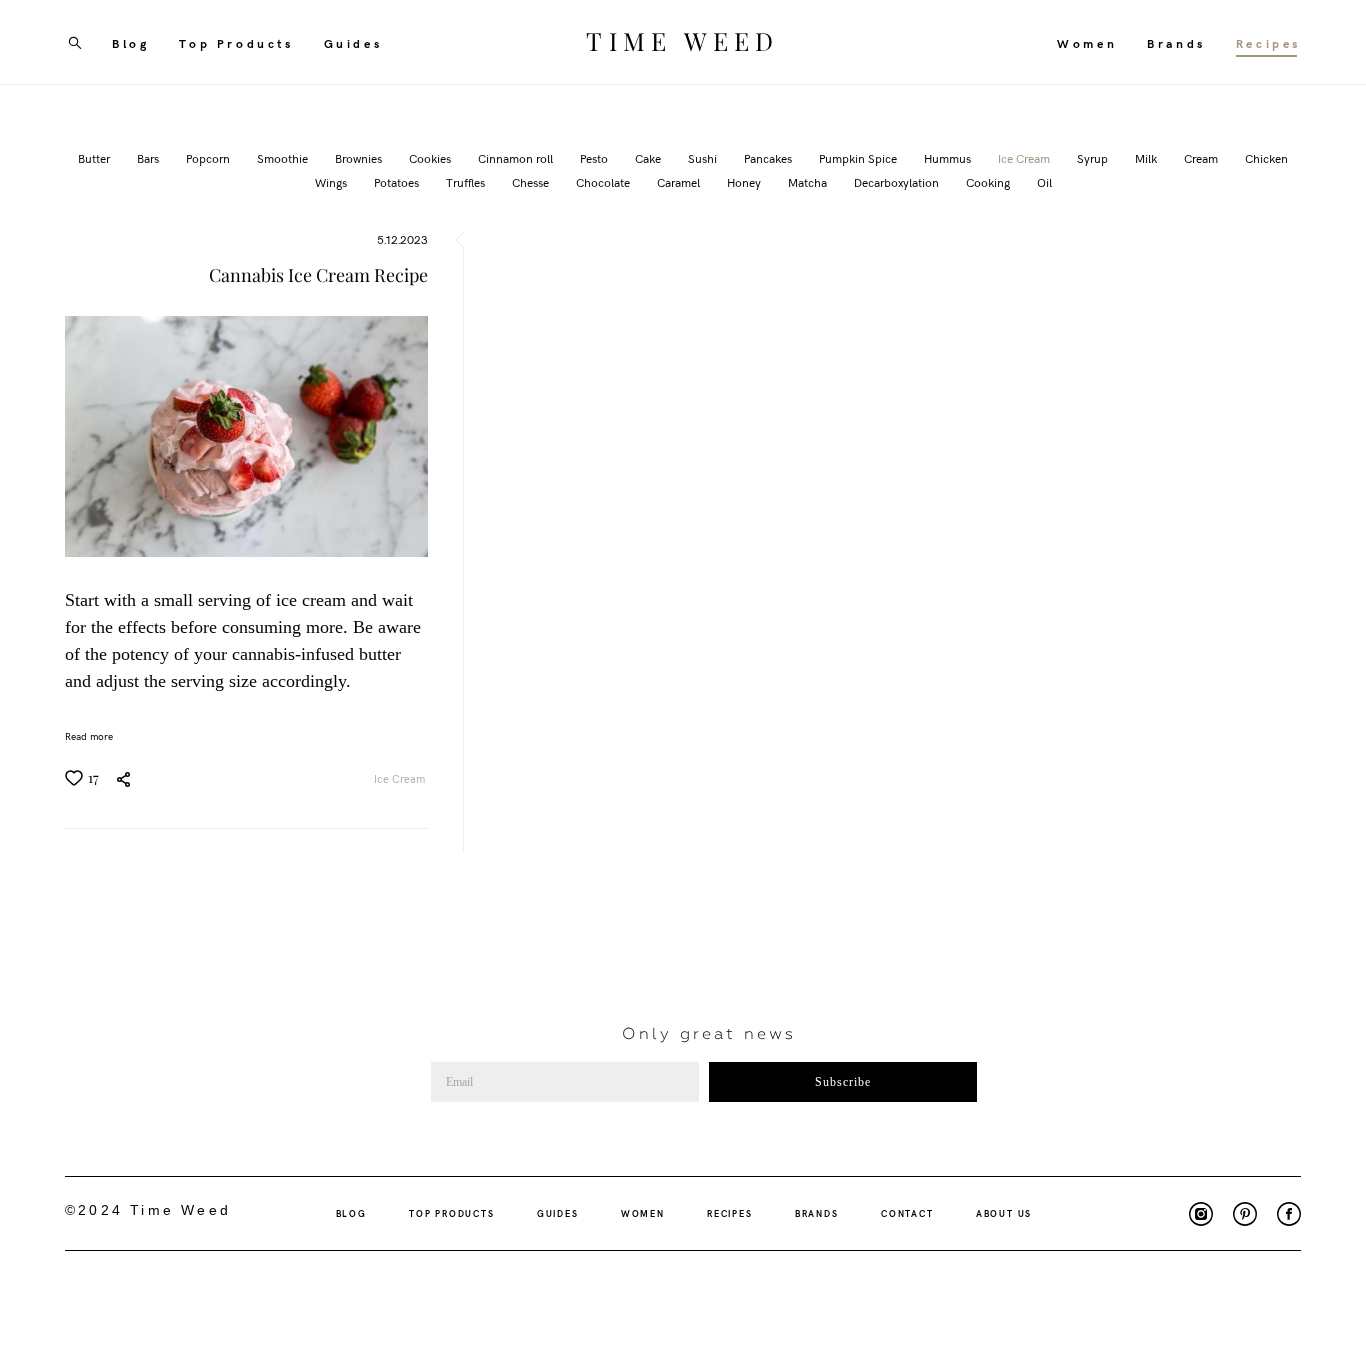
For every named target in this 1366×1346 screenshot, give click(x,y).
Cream (1202, 158)
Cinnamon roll (517, 158)
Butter (95, 158)
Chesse (532, 182)
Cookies (431, 158)
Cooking (989, 182)
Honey (745, 182)
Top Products (236, 43)
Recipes (1268, 43)
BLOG (351, 1213)
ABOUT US (1004, 1213)
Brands (1176, 43)
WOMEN (643, 1213)
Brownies (360, 158)
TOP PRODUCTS (452, 1213)
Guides (353, 43)
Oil (1044, 182)
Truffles (467, 182)
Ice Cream (1025, 158)
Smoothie (284, 158)
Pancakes (769, 158)
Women (1087, 43)
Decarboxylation (898, 182)
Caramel (680, 182)
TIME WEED (682, 42)
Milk (1147, 158)
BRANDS (817, 1213)
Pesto (595, 158)
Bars (149, 158)
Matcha (809, 182)
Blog (130, 43)
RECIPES (730, 1213)
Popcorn (209, 158)
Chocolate (604, 182)
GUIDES (558, 1213)
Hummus (949, 158)
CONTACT (907, 1213)
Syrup (1094, 158)
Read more (89, 736)
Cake (649, 158)
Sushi (704, 158)
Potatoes (398, 182)
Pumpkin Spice (859, 158)
